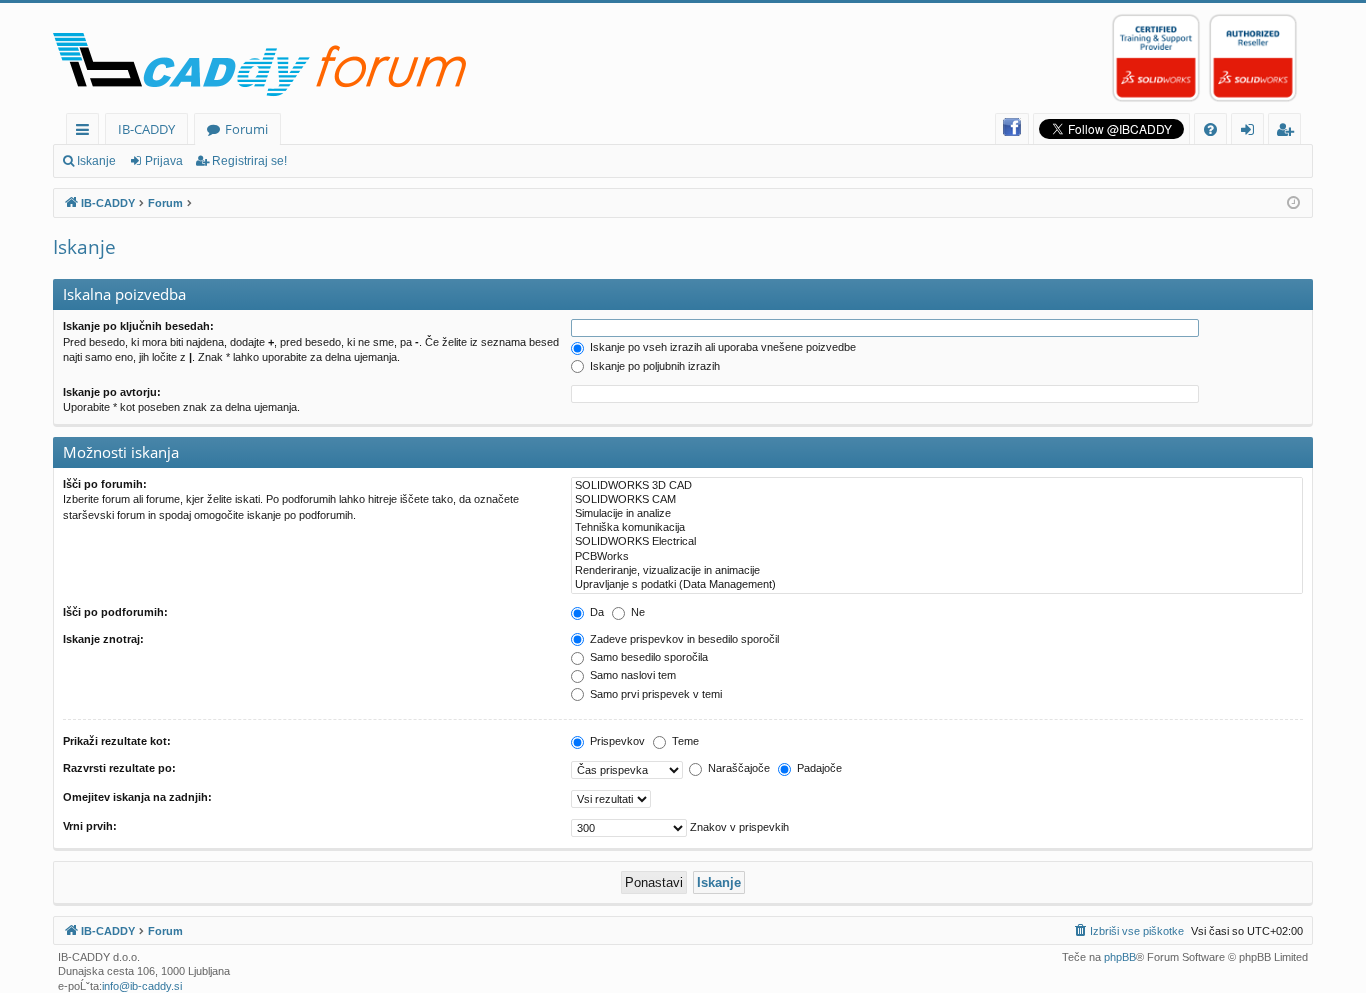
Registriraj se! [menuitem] (1289, 132)
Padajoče (818, 768)
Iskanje (96, 161)
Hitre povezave (86, 132)
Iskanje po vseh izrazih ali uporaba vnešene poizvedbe (721, 347)
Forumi (246, 129)
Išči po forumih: (105, 484)
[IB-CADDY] (264, 68)
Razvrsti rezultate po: (119, 768)
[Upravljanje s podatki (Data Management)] (937, 585)
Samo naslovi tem (631, 675)
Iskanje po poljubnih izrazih (653, 366)
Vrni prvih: (90, 826)
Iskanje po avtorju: (112, 392)
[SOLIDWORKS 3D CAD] (937, 486)
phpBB (1120, 957)
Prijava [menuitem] (1252, 132)
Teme (684, 741)
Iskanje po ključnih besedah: (138, 326)
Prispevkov (616, 741)
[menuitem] (1210, 129)
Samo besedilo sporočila (647, 657)
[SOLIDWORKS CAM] (937, 500)
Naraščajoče (737, 768)
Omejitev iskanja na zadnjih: (137, 797)
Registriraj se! (249, 161)
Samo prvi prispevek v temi (654, 694)
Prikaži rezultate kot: (117, 741)
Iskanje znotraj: (103, 639)
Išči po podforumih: (115, 612)
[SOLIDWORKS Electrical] (937, 542)
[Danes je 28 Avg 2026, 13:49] (1293, 203)
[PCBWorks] (937, 557)
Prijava (164, 161)
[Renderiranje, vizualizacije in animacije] (937, 571)
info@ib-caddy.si (142, 986)
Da (595, 612)
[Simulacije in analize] (937, 514)
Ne (636, 612)
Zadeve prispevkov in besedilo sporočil (683, 639)
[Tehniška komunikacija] (937, 528)
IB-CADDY (146, 129)
